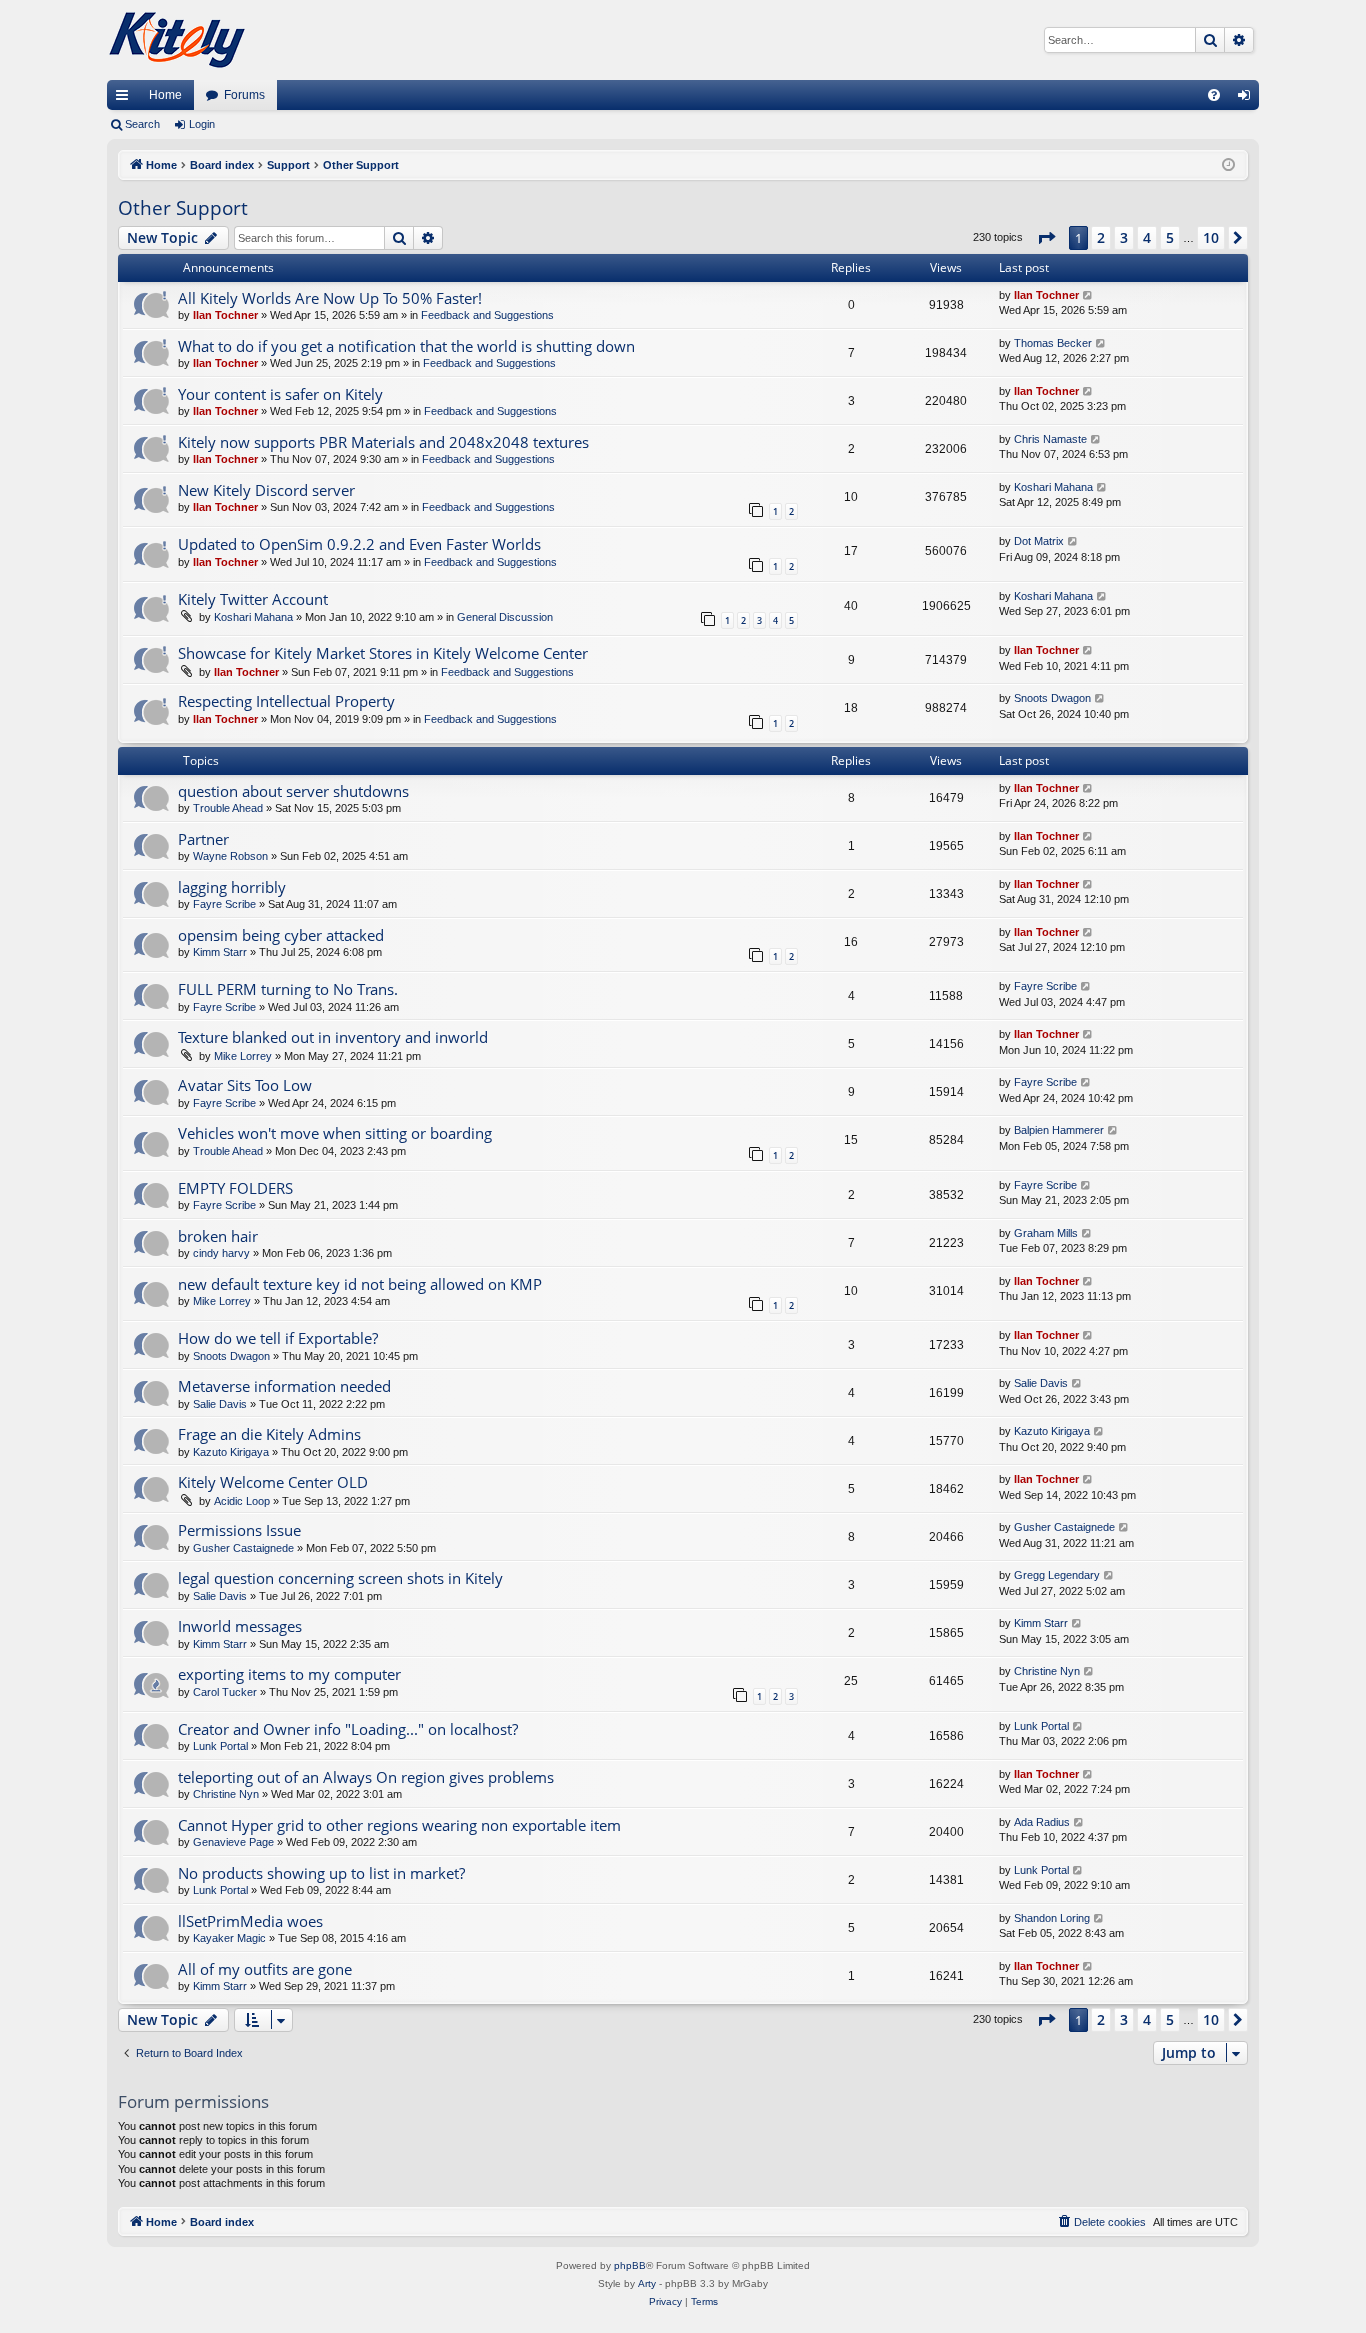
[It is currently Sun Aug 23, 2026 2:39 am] (1228, 165)
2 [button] (1101, 237)
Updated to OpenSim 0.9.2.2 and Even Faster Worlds (359, 544)
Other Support (183, 208)
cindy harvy (221, 1253)
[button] (1046, 238)
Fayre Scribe (224, 904)
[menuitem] (1214, 95)
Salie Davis (220, 1404)
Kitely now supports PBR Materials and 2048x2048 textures (383, 442)
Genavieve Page (233, 1842)
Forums (244, 95)
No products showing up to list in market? (321, 1873)
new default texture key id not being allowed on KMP (360, 1284)
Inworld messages (240, 1626)
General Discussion (505, 617)
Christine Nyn (1047, 1671)
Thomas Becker (1053, 343)
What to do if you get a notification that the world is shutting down (406, 346)
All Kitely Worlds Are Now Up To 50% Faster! (330, 298)
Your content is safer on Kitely (280, 394)
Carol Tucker (225, 1692)
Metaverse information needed (284, 1386)
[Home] (177, 40)
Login (202, 124)
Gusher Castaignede (243, 1548)
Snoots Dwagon (1052, 698)
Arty (647, 2283)
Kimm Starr (220, 952)
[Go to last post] (1088, 295)
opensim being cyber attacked (281, 935)
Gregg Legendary (1057, 1575)
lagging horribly (232, 887)
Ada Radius (1042, 1822)
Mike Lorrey (243, 1056)
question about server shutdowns (293, 791)
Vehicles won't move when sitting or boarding (335, 1133)
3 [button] (1124, 237)
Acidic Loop (242, 1501)
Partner (203, 839)
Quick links (126, 99)
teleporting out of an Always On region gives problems (366, 1777)
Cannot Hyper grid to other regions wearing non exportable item (399, 1825)
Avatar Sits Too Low (245, 1085)
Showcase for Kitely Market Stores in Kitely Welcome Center (383, 653)
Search (142, 124)
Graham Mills (1046, 1233)
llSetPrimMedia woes (250, 1921)
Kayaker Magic (229, 1938)
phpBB (630, 2265)
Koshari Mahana (1053, 487)
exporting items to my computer (289, 1674)
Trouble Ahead (228, 808)
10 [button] (1211, 237)
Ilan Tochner (225, 315)
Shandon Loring (1052, 1918)
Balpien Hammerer (1059, 1130)
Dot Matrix (1039, 541)
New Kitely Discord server (266, 490)
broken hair (218, 1236)
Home (165, 95)
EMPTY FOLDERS (235, 1188)
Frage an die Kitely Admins (269, 1434)
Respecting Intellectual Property (286, 701)
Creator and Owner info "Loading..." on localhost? (348, 1729)
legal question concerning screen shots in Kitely (340, 1578)
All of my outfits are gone (265, 1969)
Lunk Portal (220, 1746)
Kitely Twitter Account (253, 599)
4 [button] (1147, 237)
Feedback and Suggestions (487, 315)
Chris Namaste (1050, 439)
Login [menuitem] (1248, 99)
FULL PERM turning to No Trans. (288, 989)
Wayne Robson (230, 856)
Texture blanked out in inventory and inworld (333, 1037)
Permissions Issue (239, 1530)
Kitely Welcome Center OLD (273, 1482)
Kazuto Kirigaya (231, 1452)
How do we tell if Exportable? (278, 1338)
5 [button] (1170, 237)
